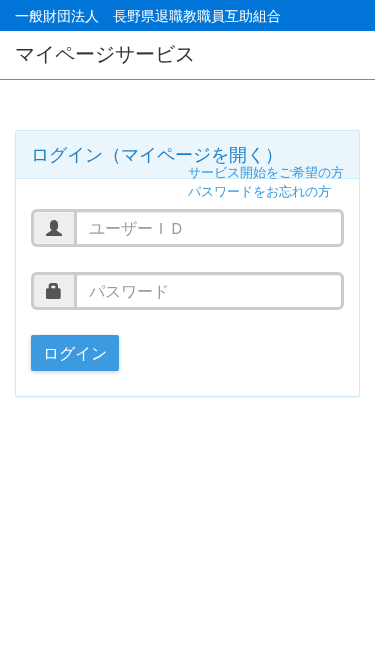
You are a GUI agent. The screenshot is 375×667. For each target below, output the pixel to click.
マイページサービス (105, 53)
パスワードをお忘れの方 (259, 191)
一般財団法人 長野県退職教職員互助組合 (148, 15)
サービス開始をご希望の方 (266, 172)
